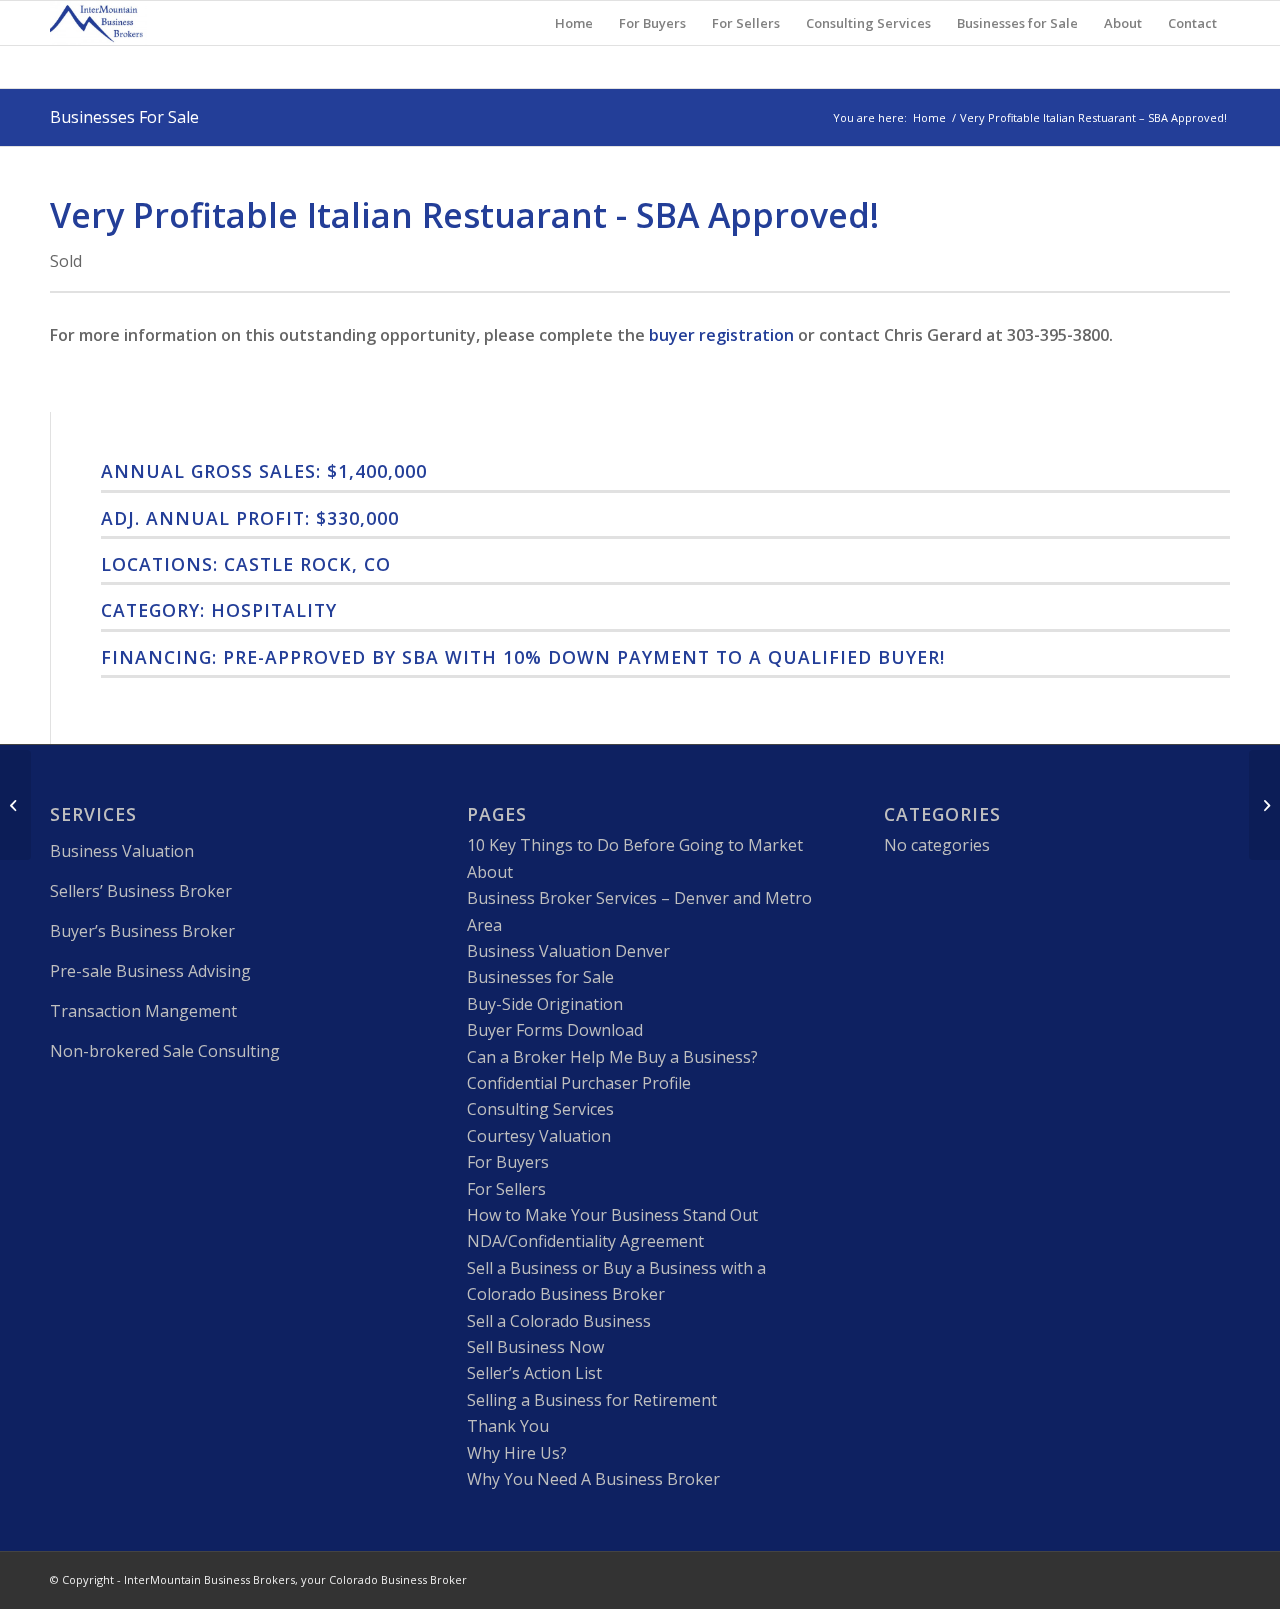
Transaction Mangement (143, 1011)
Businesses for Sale (540, 977)
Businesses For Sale (124, 117)
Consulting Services (540, 1109)
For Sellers (506, 1189)
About (490, 872)
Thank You (508, 1426)
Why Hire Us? (517, 1453)
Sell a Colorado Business (559, 1321)
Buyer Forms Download (555, 1030)
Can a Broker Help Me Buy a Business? (612, 1057)
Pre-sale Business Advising (150, 971)
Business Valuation (122, 851)
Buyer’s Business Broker (142, 931)
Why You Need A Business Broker (593, 1479)
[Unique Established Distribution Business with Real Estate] (15, 805)
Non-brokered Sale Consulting (165, 1051)
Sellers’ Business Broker (141, 891)
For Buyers (508, 1162)
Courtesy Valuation (539, 1136)
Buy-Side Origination (545, 1004)
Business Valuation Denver (568, 951)
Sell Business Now (535, 1347)
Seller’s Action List (534, 1373)
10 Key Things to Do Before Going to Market (635, 845)
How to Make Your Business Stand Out (612, 1215)
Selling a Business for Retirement (592, 1400)
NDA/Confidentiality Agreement (585, 1241)
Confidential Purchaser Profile (579, 1083)
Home (929, 117)
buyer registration (721, 335)
